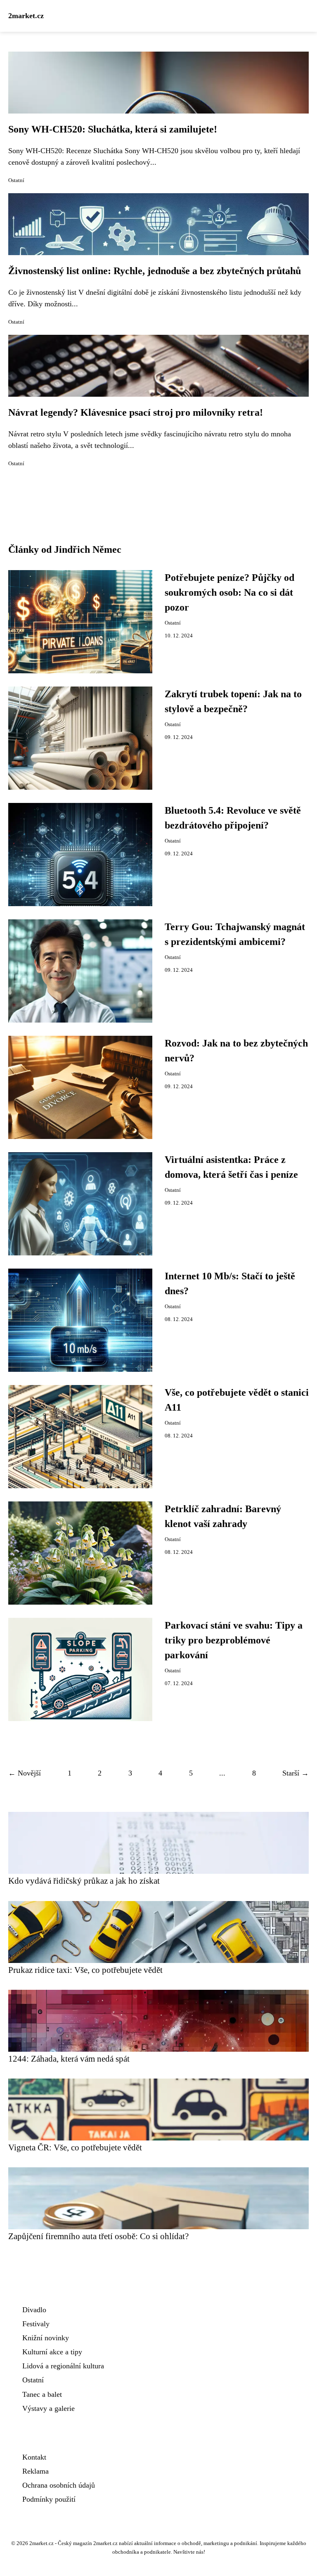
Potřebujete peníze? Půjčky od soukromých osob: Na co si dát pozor (229, 592)
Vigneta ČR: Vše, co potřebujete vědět (75, 2147)
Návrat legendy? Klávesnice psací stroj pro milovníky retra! (136, 412)
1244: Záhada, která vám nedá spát (69, 2059)
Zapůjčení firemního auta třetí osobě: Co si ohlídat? (98, 2236)
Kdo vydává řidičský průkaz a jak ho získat (84, 1881)
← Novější (25, 1773)
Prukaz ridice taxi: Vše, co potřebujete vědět (85, 1970)
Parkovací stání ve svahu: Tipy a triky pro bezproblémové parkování (234, 1640)
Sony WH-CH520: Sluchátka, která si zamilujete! (113, 129)
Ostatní (16, 180)
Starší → (296, 1773)
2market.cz (26, 16)
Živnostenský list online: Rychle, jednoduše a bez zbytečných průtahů (155, 271)
